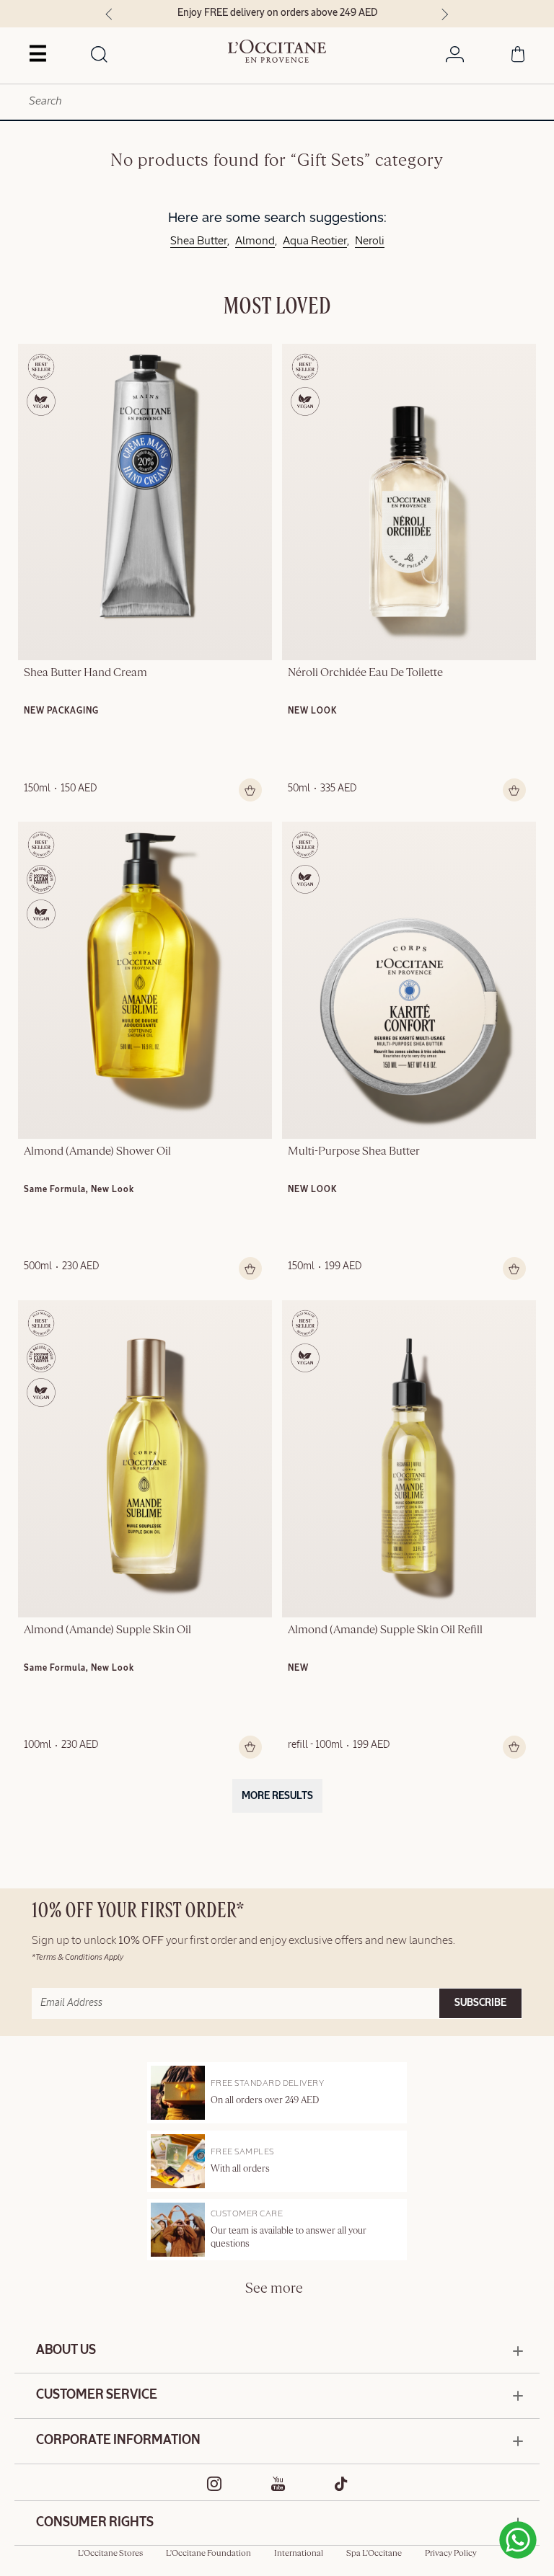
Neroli (370, 241)
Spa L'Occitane (374, 2554)
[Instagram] (215, 2484)
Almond (255, 241)
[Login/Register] (455, 57)
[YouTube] (278, 2484)
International (299, 2554)
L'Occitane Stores (110, 2554)
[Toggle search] (100, 55)
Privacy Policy (451, 2554)
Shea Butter (199, 241)
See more (274, 2289)
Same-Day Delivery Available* (311, 13)
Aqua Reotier (315, 241)
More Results (277, 1796)
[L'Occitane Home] (277, 51)
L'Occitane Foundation (208, 2554)
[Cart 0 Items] (518, 57)
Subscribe (480, 2003)
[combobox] (277, 102)
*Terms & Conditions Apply (78, 1957)
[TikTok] (341, 2484)
